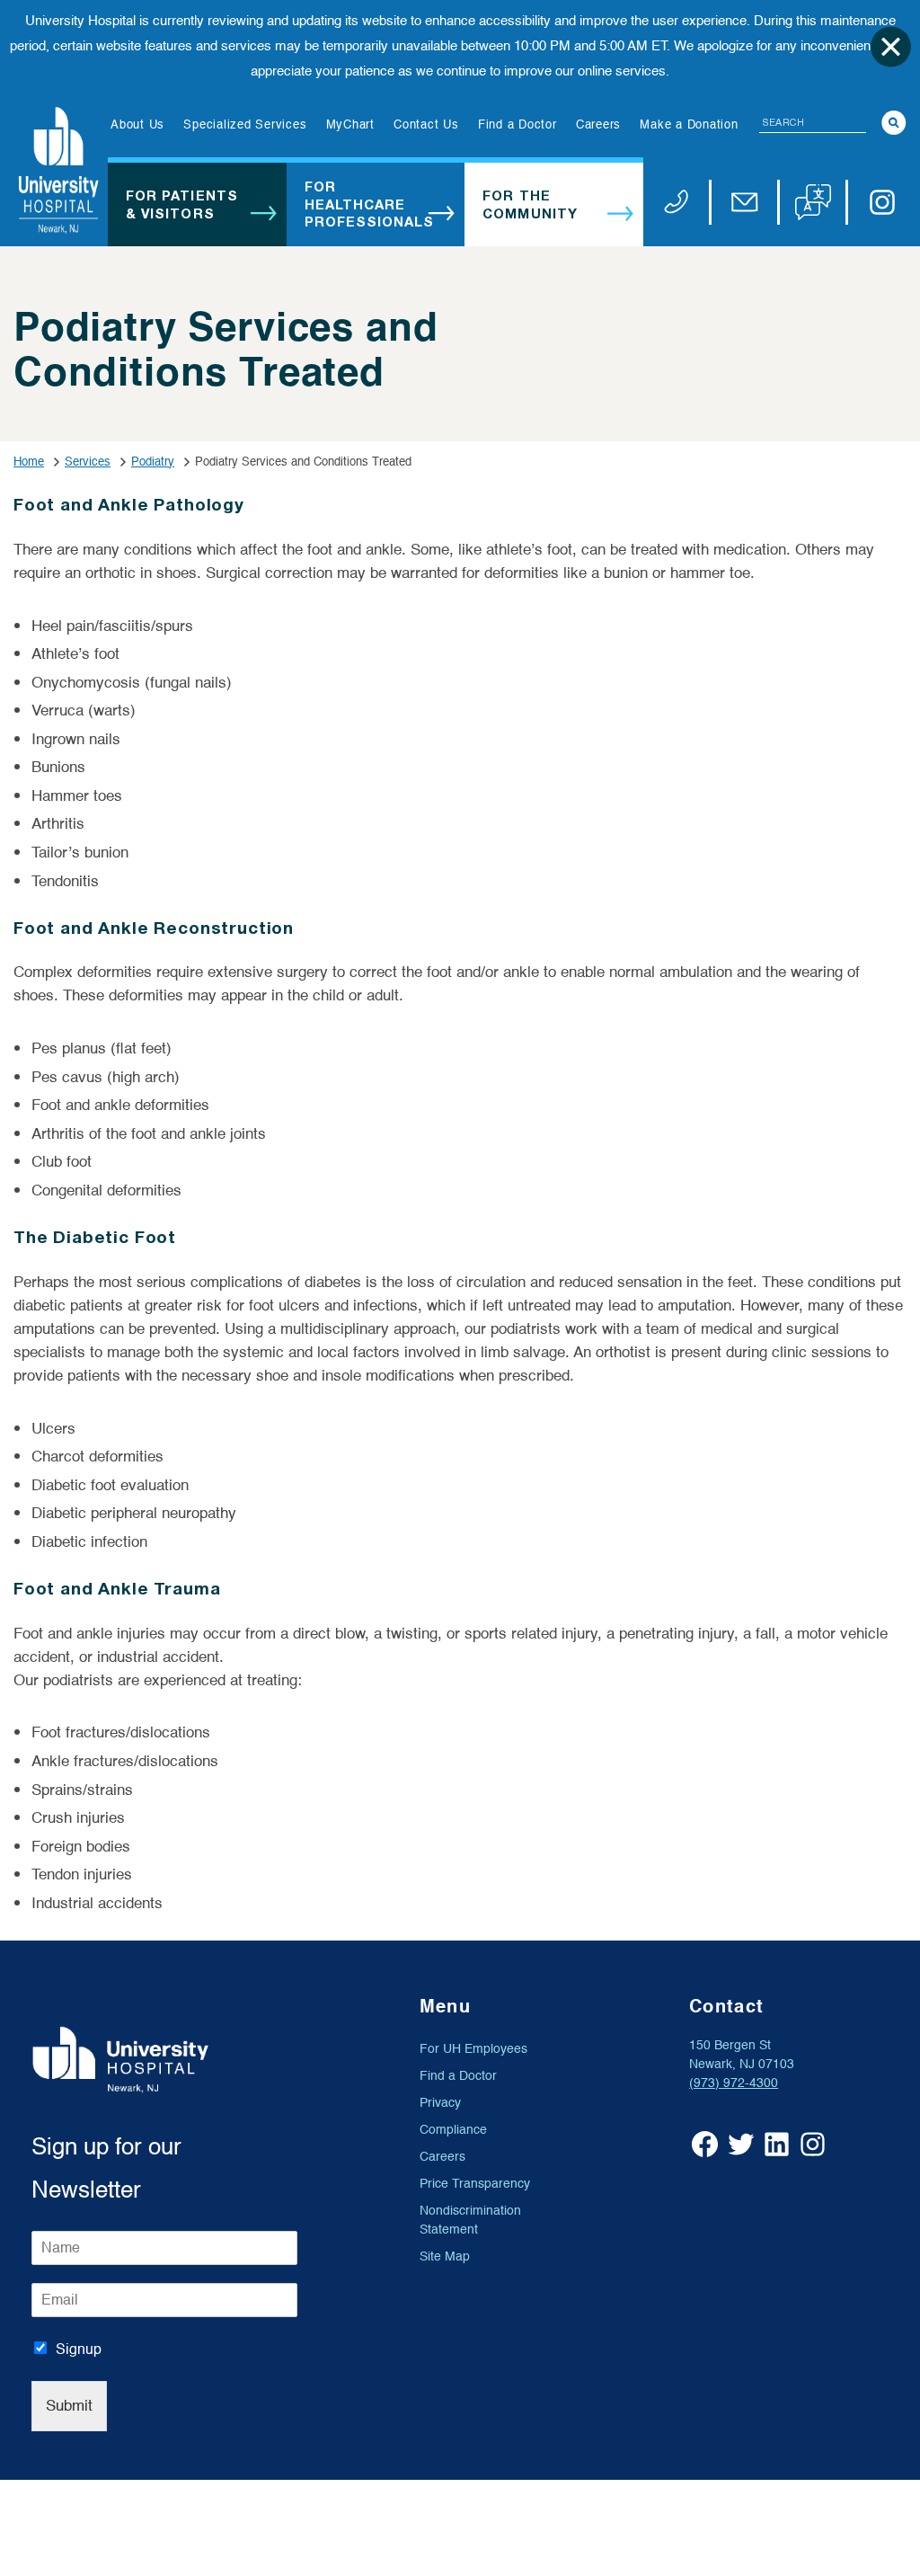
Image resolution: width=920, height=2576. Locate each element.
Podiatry (153, 462)
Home (29, 462)
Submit (69, 2406)
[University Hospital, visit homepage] (58, 170)
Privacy (440, 2103)
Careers (442, 2157)
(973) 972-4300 (734, 2083)
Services (88, 462)
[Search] (894, 123)
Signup (79, 2349)
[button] (813, 202)
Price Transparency (475, 2184)
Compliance (453, 2130)
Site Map (445, 2256)
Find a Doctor (458, 2076)
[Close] (891, 46)
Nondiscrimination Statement (470, 2220)
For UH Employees (473, 2049)
